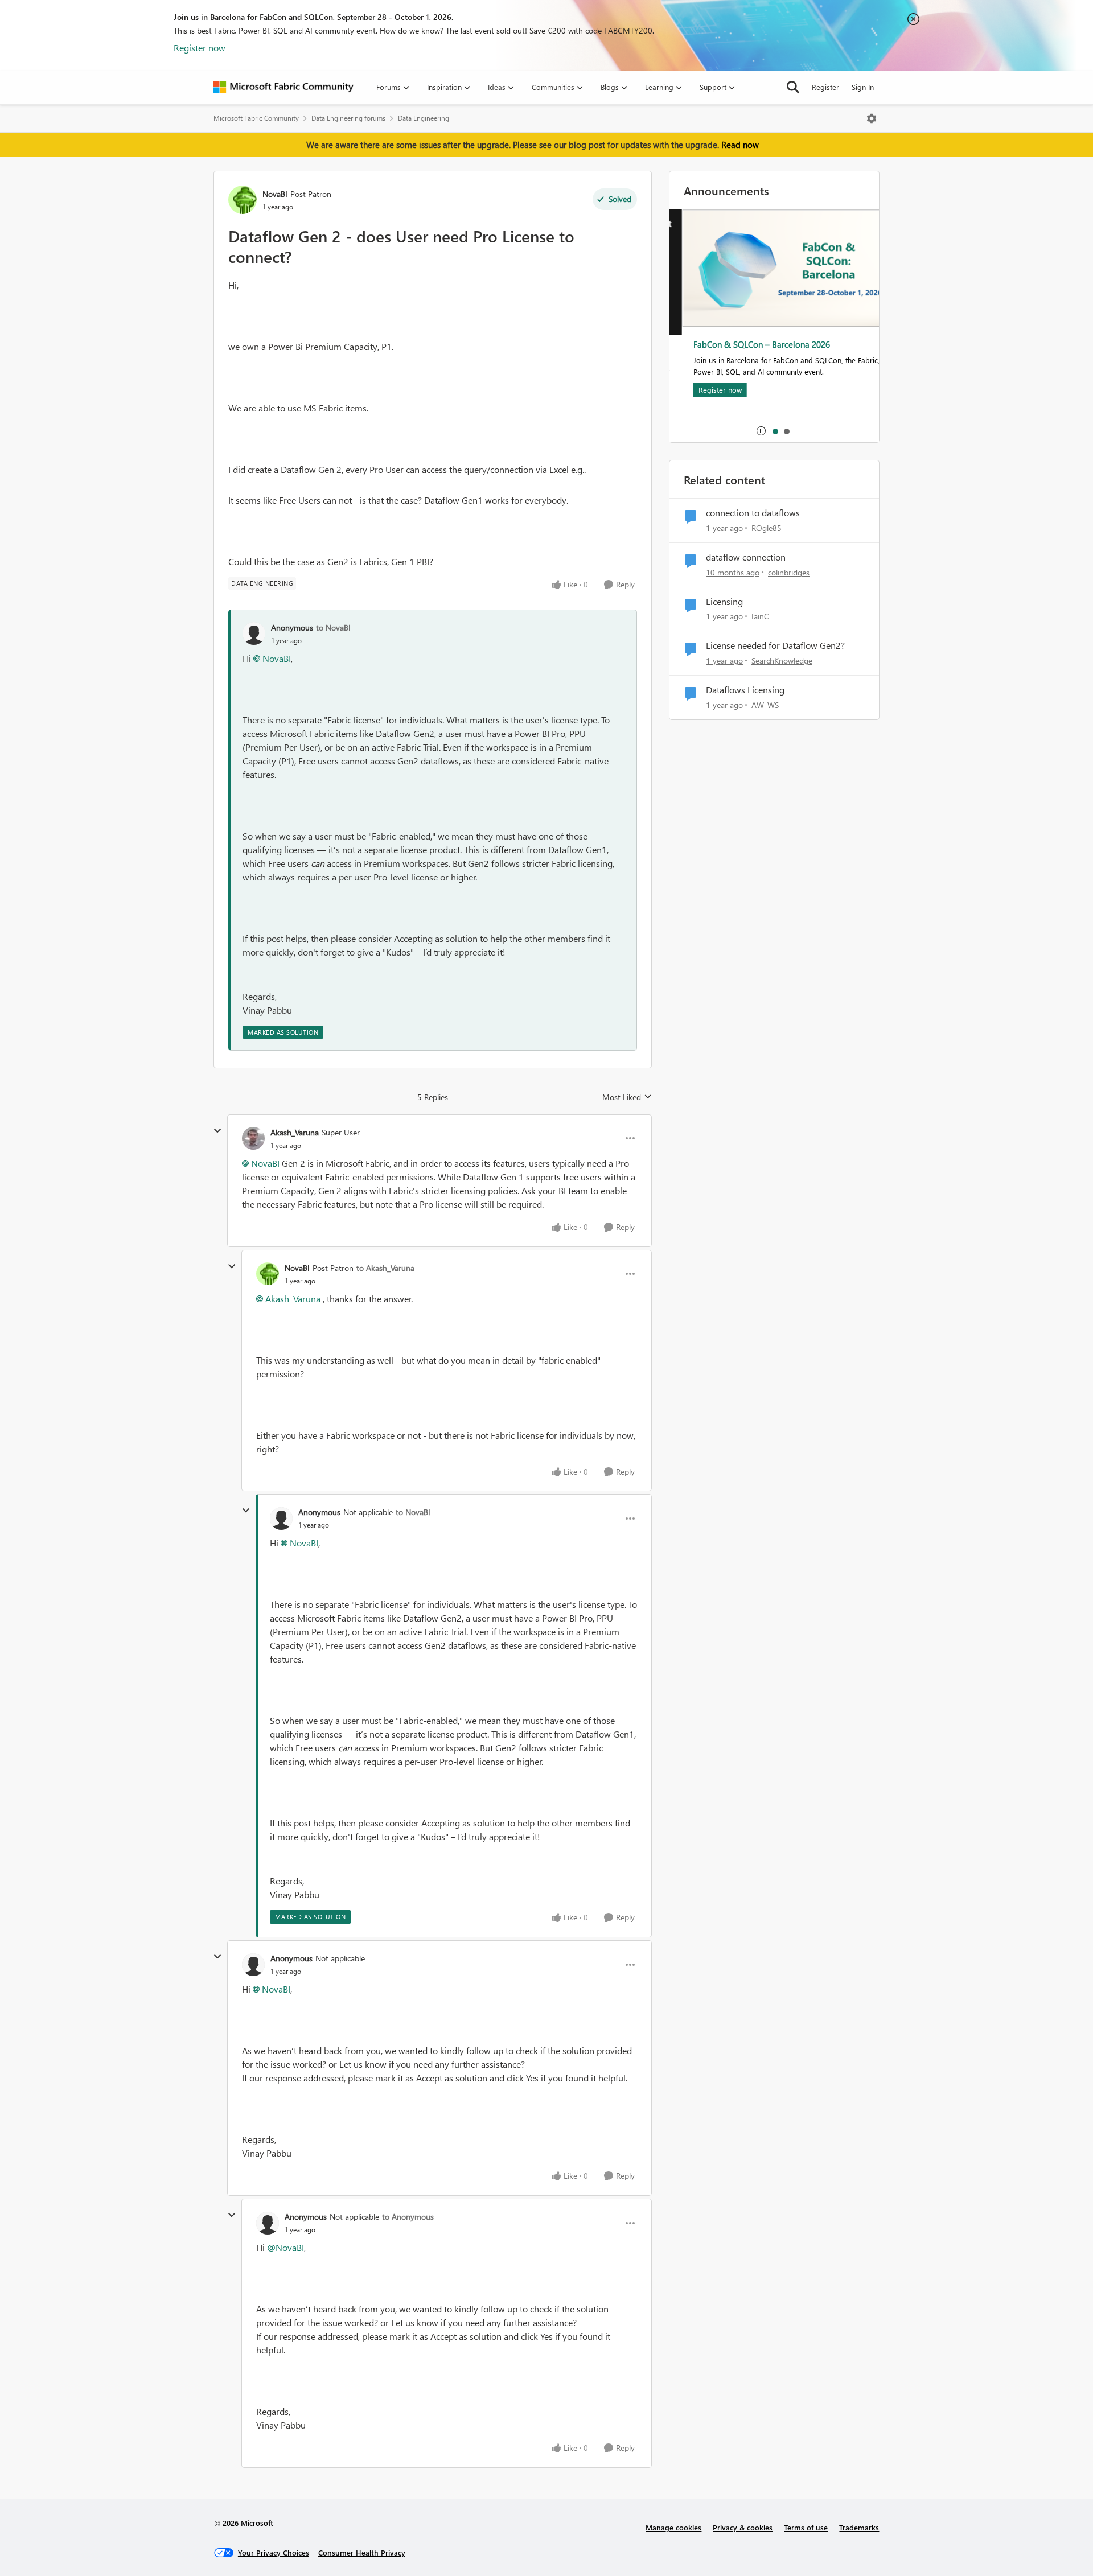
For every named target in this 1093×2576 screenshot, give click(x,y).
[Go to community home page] (283, 87)
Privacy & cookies (743, 2527)
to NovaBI (333, 627)
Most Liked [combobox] (627, 1097)
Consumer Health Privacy (362, 2552)
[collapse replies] (217, 1131)
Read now (740, 145)
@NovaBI (285, 2247)
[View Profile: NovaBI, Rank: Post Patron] (243, 200)
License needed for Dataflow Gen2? (775, 645)
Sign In (863, 87)
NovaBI (275, 194)
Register (825, 87)
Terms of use (806, 2527)
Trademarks (859, 2527)
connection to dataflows (753, 513)
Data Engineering (424, 118)
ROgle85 (767, 528)
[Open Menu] (872, 118)
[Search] (793, 87)
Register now (200, 48)
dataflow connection (746, 557)
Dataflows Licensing (745, 690)
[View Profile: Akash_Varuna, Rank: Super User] (253, 1138)
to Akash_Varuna (385, 1268)
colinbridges (789, 572)
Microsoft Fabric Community (256, 118)
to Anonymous (408, 2217)
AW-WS (765, 705)
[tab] (775, 431)
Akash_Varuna (295, 1132)
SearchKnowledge (782, 661)
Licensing (724, 602)
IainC (760, 616)
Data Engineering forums (348, 118)
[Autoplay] (761, 431)
